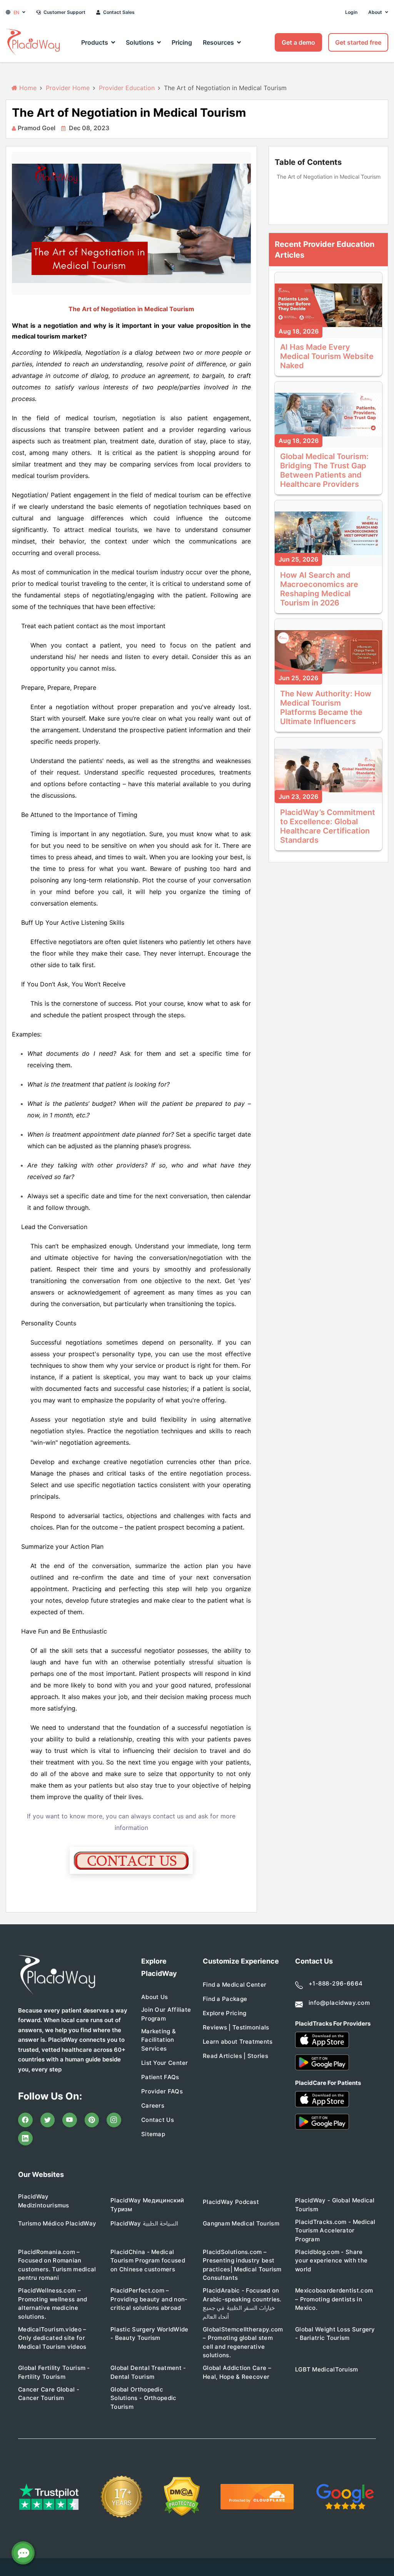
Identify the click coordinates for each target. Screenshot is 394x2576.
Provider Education (127, 88)
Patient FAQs (160, 2077)
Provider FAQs (162, 2091)
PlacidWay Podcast (231, 2202)
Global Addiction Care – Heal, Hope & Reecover (237, 2372)
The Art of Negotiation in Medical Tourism (329, 177)
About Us (154, 1997)
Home (27, 88)
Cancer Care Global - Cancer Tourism (49, 2394)
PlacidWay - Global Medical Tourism (335, 2205)
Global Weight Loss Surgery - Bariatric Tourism (335, 2334)
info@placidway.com (339, 2003)
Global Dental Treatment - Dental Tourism (148, 2372)
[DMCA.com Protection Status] (182, 2496)
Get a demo (298, 42)
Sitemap (153, 2134)
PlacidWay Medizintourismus (44, 2201)
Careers (153, 2106)
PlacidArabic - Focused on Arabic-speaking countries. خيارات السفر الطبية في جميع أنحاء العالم (242, 2303)
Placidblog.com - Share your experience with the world (331, 2261)
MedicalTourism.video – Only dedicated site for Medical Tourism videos (52, 2338)
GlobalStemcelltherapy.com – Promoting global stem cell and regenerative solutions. (243, 2342)
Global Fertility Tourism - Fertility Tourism (54, 2372)
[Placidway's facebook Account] (25, 2120)
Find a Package (225, 1999)
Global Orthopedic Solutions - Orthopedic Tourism (144, 2398)
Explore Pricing (225, 2013)
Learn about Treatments (238, 2042)
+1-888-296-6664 (336, 1983)
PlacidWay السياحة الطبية (144, 2223)
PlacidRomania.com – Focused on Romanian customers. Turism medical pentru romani (57, 2265)
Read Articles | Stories (235, 2056)
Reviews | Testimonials (236, 2027)
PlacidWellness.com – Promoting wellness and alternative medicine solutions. (53, 2303)
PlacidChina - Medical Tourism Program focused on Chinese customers (148, 2261)
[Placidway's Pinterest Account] (92, 2120)
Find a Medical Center (235, 1985)
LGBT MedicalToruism (327, 2369)
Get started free (358, 42)
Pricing (182, 42)
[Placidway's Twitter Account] (48, 2120)
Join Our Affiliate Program (166, 2014)
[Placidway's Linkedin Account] (25, 2138)
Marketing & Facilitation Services (159, 2040)
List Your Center (165, 2063)
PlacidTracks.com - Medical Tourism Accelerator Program (335, 2231)
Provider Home (68, 88)
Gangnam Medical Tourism (241, 2223)
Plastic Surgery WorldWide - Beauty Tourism (149, 2334)
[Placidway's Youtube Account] (70, 2120)
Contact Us (158, 2120)
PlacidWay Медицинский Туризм (147, 2205)
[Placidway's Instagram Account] (114, 2120)
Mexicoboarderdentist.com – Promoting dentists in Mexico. (334, 2299)
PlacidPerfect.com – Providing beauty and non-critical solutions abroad (149, 2299)
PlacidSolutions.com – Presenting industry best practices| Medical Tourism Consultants (242, 2265)
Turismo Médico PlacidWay (57, 2223)
